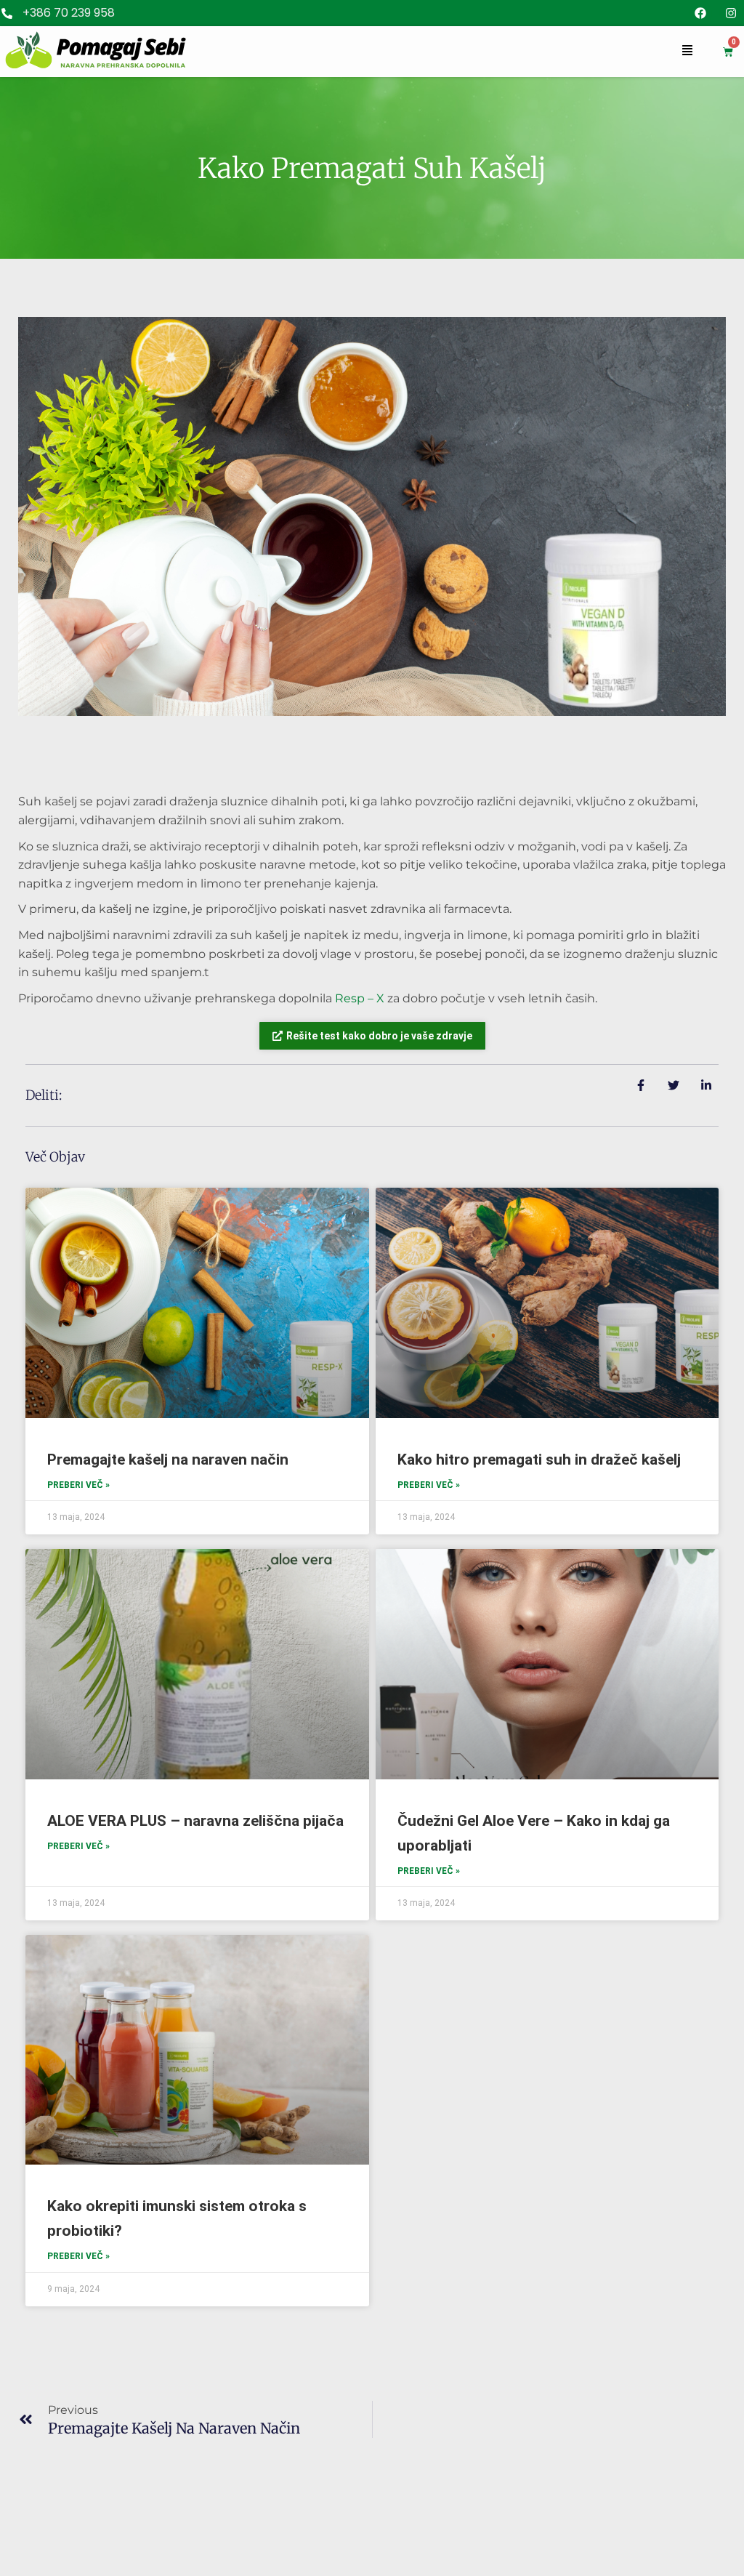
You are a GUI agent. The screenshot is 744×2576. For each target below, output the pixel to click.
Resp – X (360, 998)
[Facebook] (700, 13)
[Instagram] (731, 13)
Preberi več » (78, 1485)
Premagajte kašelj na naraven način (168, 1460)
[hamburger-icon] (687, 52)
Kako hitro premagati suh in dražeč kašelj (539, 1460)
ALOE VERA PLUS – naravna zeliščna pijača (195, 1821)
